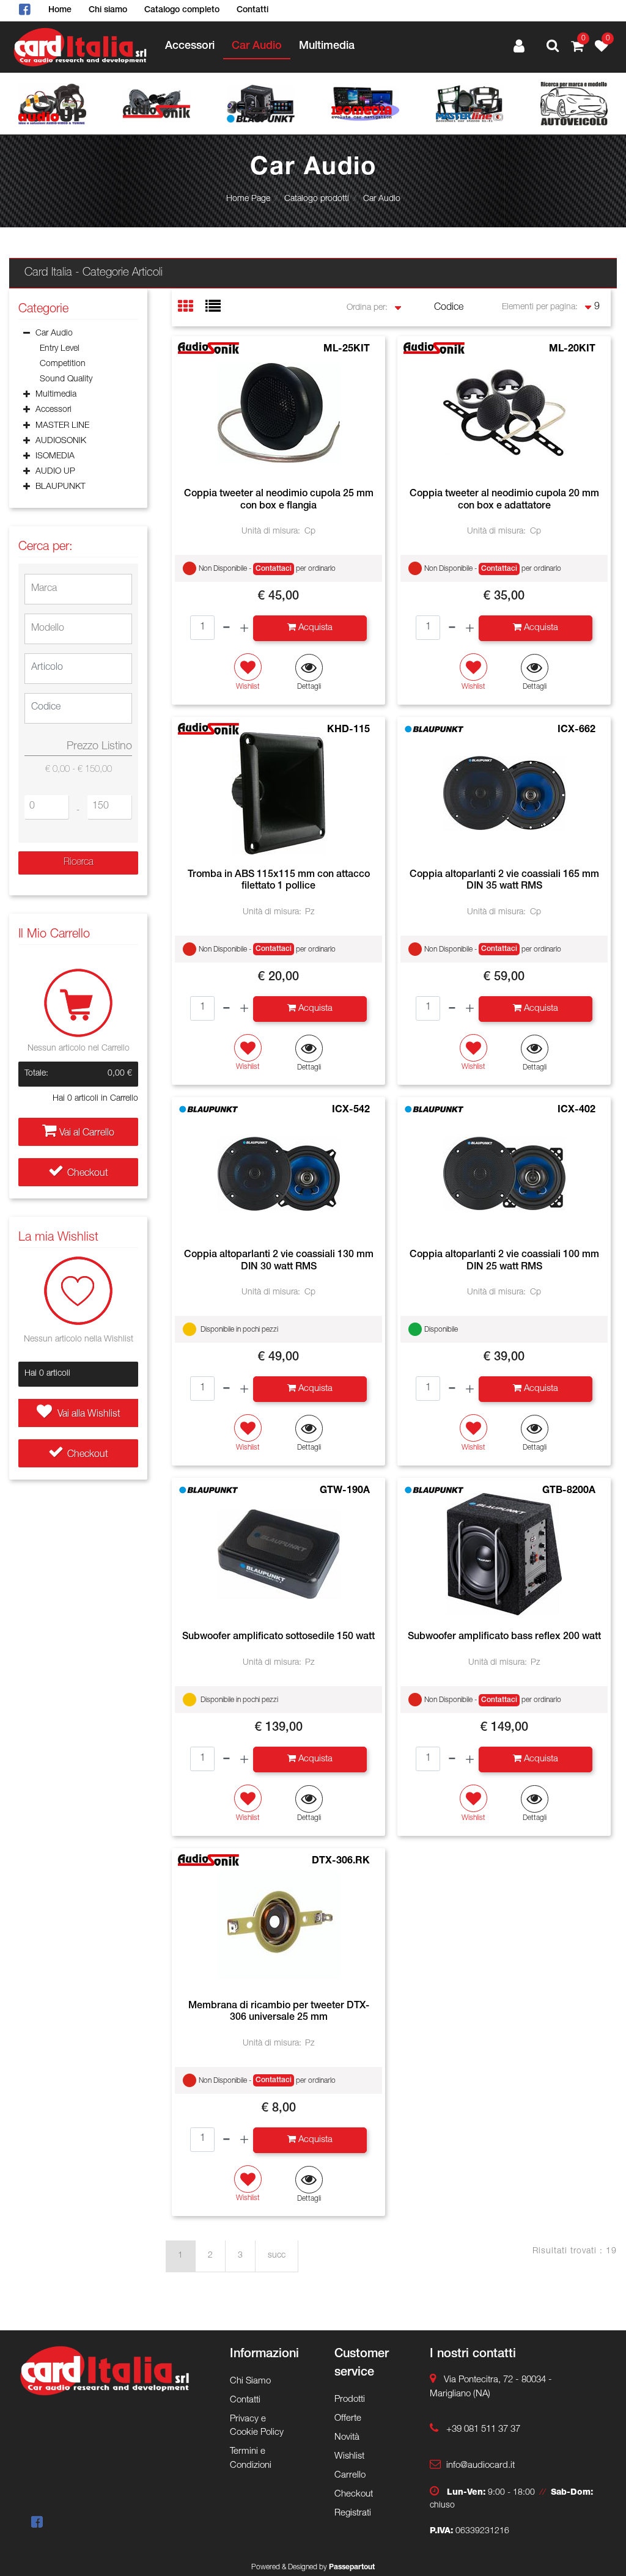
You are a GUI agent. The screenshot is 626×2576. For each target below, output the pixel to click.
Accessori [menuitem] (190, 46)
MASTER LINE (62, 426)
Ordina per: (367, 308)
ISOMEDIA (55, 457)
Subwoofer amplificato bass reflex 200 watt (504, 1637)
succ (277, 2256)
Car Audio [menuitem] (257, 46)
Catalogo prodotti (317, 199)
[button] (78, 863)
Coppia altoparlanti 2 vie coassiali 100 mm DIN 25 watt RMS (504, 1261)
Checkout (88, 1174)
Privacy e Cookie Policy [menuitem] (257, 2426)
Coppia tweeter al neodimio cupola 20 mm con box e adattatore (504, 500)
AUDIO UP (55, 472)
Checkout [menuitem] (354, 2494)
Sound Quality (66, 380)
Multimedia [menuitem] (327, 46)
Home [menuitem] (60, 10)
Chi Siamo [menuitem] (250, 2381)
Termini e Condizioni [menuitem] (251, 2459)
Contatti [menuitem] (252, 10)
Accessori (53, 410)
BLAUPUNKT (61, 487)
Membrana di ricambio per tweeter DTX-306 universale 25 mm (279, 2012)
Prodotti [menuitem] (350, 2400)
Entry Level (60, 349)
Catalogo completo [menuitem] (182, 10)
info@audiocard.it (481, 2466)
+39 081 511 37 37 (483, 2430)
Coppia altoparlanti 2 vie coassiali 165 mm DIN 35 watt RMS (504, 881)
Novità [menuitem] (347, 2438)
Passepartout (352, 2567)
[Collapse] (27, 334)
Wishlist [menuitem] (349, 2457)
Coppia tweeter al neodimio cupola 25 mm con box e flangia (279, 500)
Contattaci (274, 569)
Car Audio (382, 199)
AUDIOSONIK (61, 441)
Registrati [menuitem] (353, 2513)
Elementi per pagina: (540, 307)
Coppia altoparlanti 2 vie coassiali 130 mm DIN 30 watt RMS (279, 1261)
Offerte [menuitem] (348, 2419)
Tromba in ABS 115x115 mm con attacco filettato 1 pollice (279, 881)
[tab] (192, 308)
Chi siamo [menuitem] (108, 10)
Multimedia (56, 395)
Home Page (248, 199)
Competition (63, 364)
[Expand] (27, 396)
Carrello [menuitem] (350, 2475)
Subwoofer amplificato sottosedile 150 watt (278, 1637)
